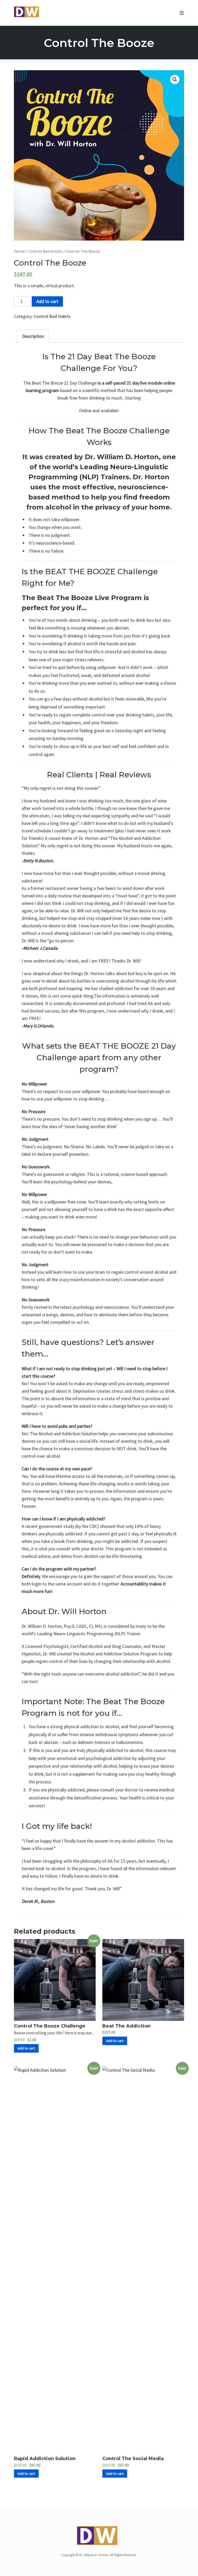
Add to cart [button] (26, 2048)
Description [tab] (33, 336)
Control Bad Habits (45, 251)
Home (19, 251)
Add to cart (47, 301)
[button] (175, 79)
